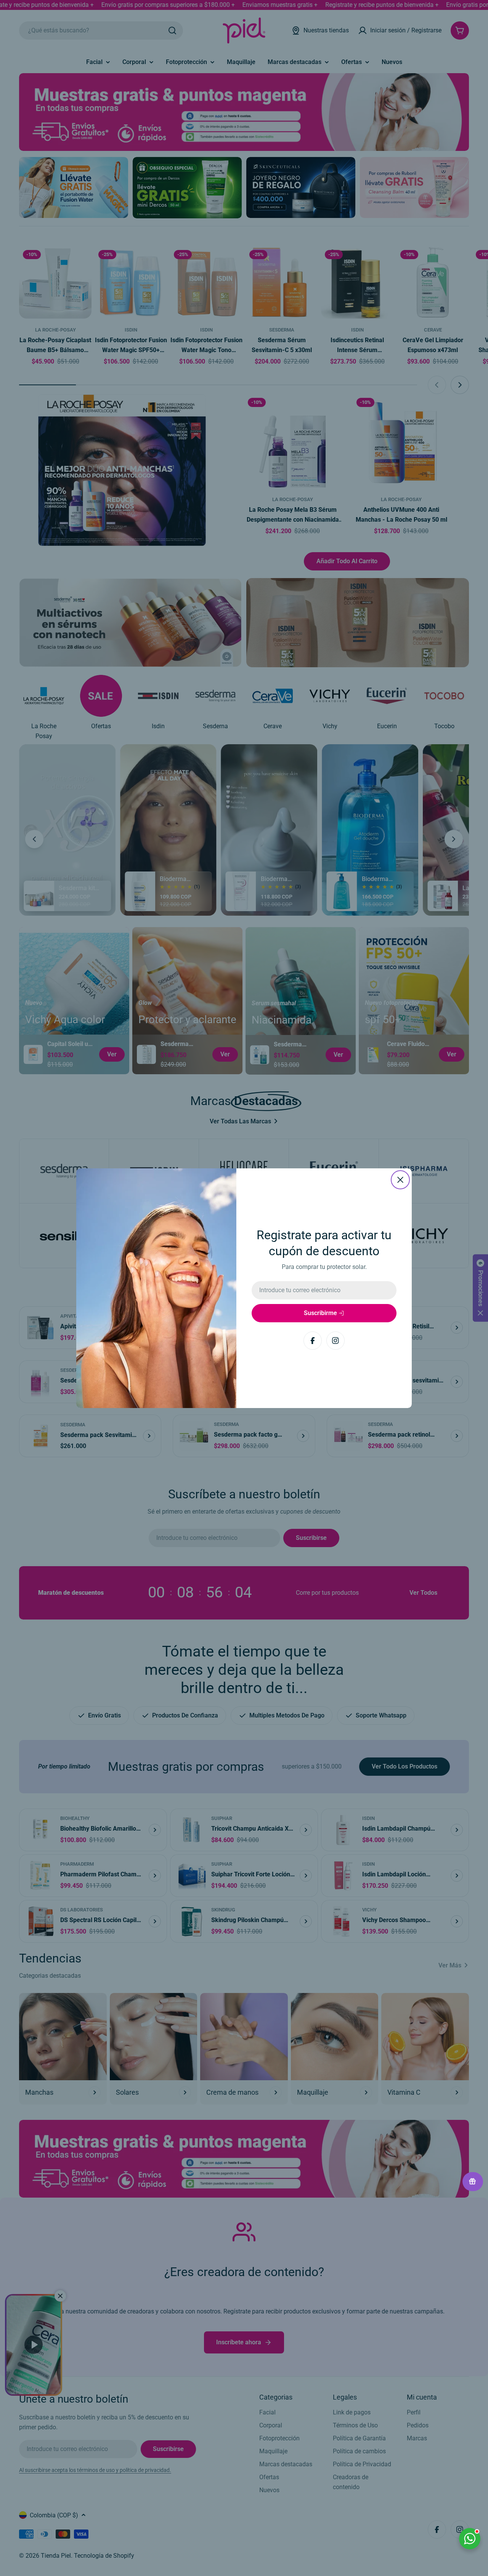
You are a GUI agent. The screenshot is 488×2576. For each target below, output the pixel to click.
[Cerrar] (400, 1180)
